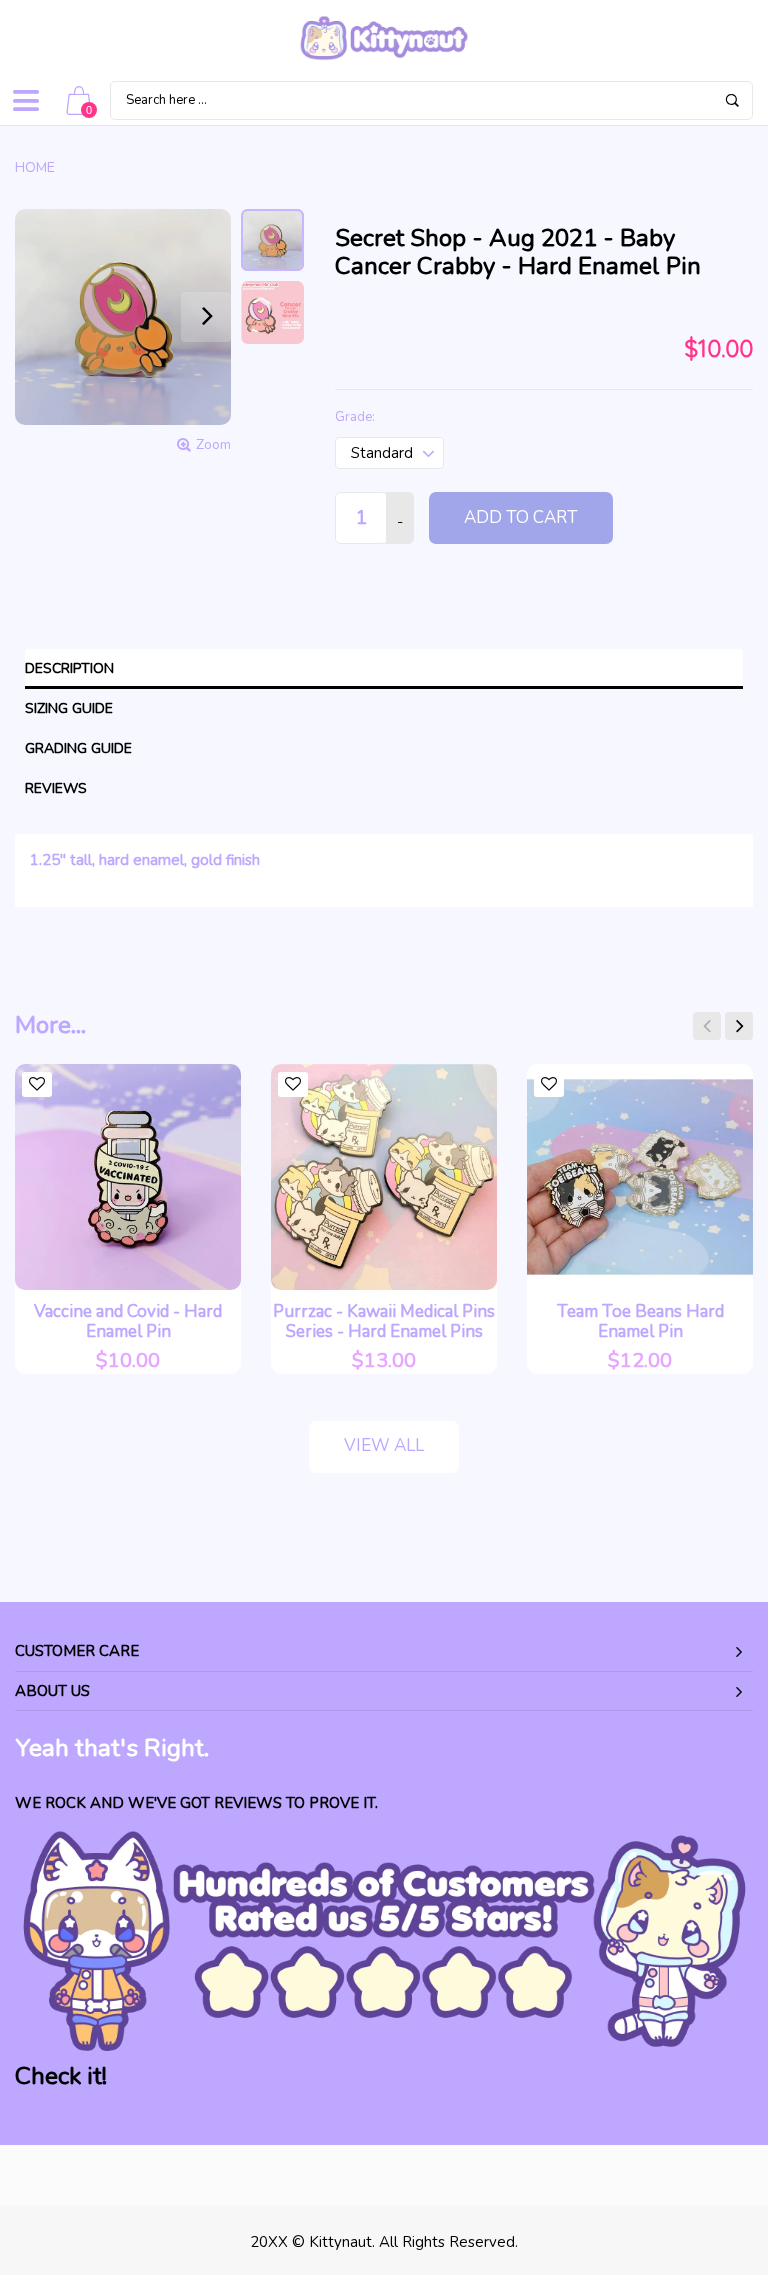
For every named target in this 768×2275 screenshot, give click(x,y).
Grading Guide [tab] (78, 748)
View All (384, 1445)
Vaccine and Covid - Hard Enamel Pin (128, 1321)
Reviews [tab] (56, 788)
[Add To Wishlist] (37, 1084)
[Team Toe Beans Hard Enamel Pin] (640, 1177)
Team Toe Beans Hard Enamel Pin (640, 1321)
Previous (707, 1026)
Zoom (213, 444)
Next (739, 1026)
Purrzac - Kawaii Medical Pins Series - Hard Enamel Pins (384, 1321)
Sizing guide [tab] (69, 708)
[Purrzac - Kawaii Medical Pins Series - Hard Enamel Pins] (384, 1177)
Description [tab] (69, 668)
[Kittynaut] (384, 38)
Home (35, 167)
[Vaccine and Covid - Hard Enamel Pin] (128, 1177)
